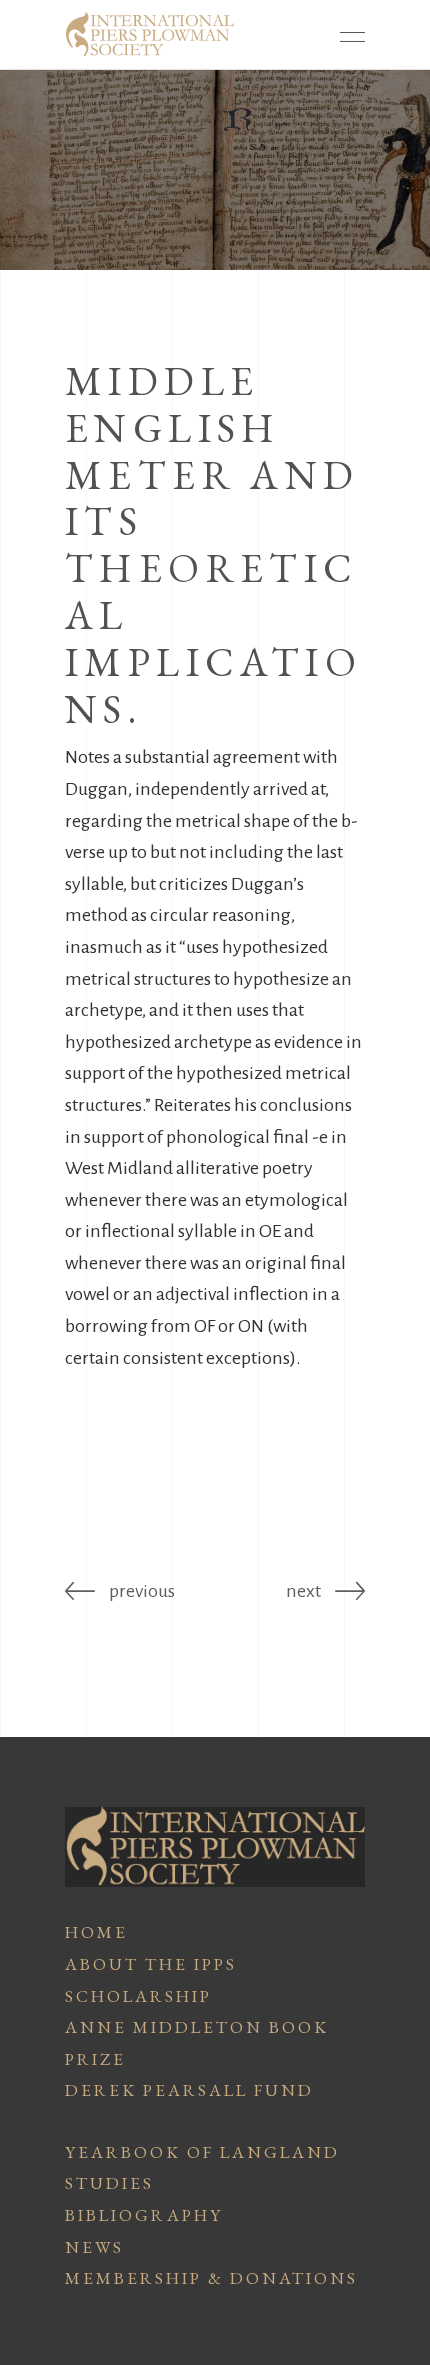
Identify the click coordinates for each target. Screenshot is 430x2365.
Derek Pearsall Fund (189, 2090)
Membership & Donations (211, 2278)
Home (96, 1932)
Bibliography (144, 2215)
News (94, 2247)
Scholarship (138, 1996)
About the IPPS (151, 1964)
